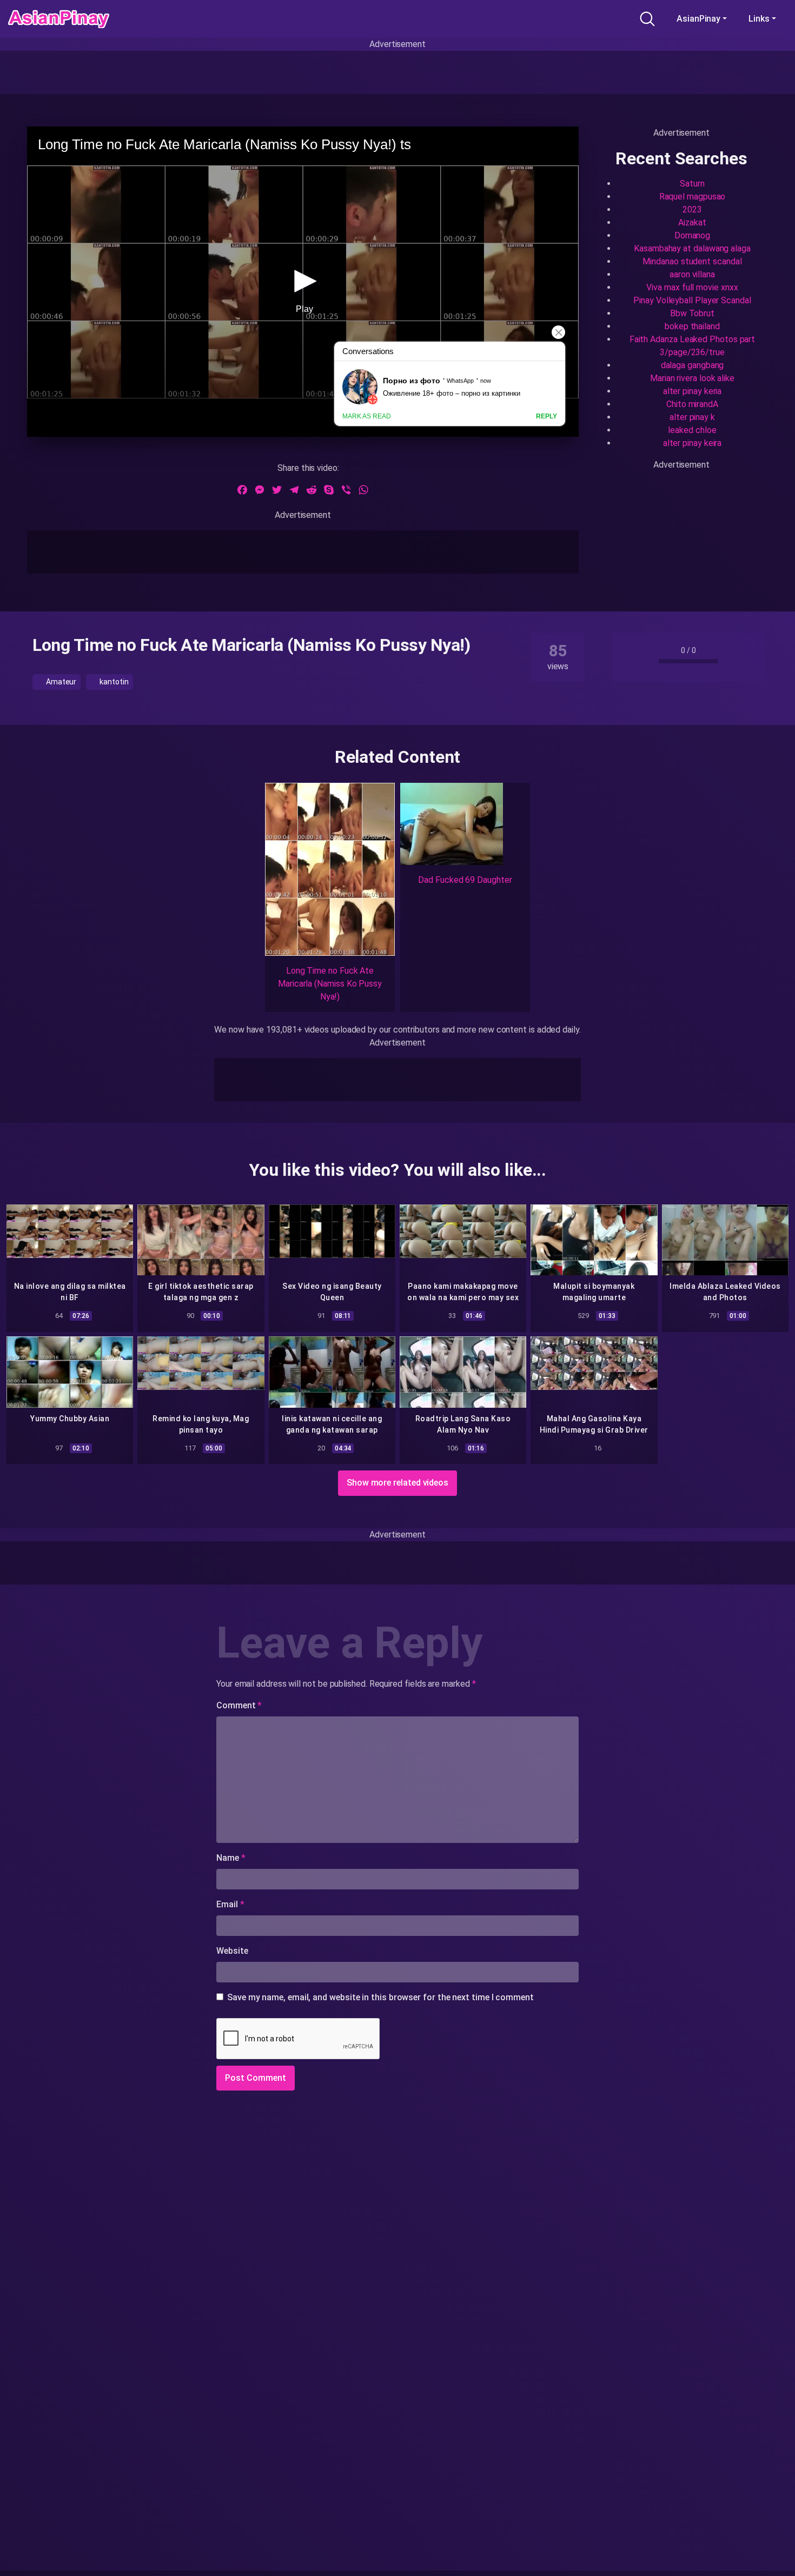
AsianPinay (698, 19)
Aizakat (692, 222)
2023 (692, 209)
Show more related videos (398, 1483)
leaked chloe (692, 430)
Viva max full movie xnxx (692, 287)
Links (759, 19)
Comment (239, 1705)
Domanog (692, 235)
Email (230, 1904)
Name (231, 1858)
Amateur (60, 682)
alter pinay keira (693, 443)
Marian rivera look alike (692, 378)
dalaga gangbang (693, 365)
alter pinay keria (693, 391)
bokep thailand (692, 326)
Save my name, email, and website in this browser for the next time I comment (380, 1997)
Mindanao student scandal (692, 261)
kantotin (113, 682)
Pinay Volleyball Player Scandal (692, 300)
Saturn (692, 184)
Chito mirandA (692, 404)
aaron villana (692, 274)
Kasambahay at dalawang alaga (692, 248)
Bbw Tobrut (692, 313)
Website (232, 1951)
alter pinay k (692, 417)
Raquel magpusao (693, 197)
